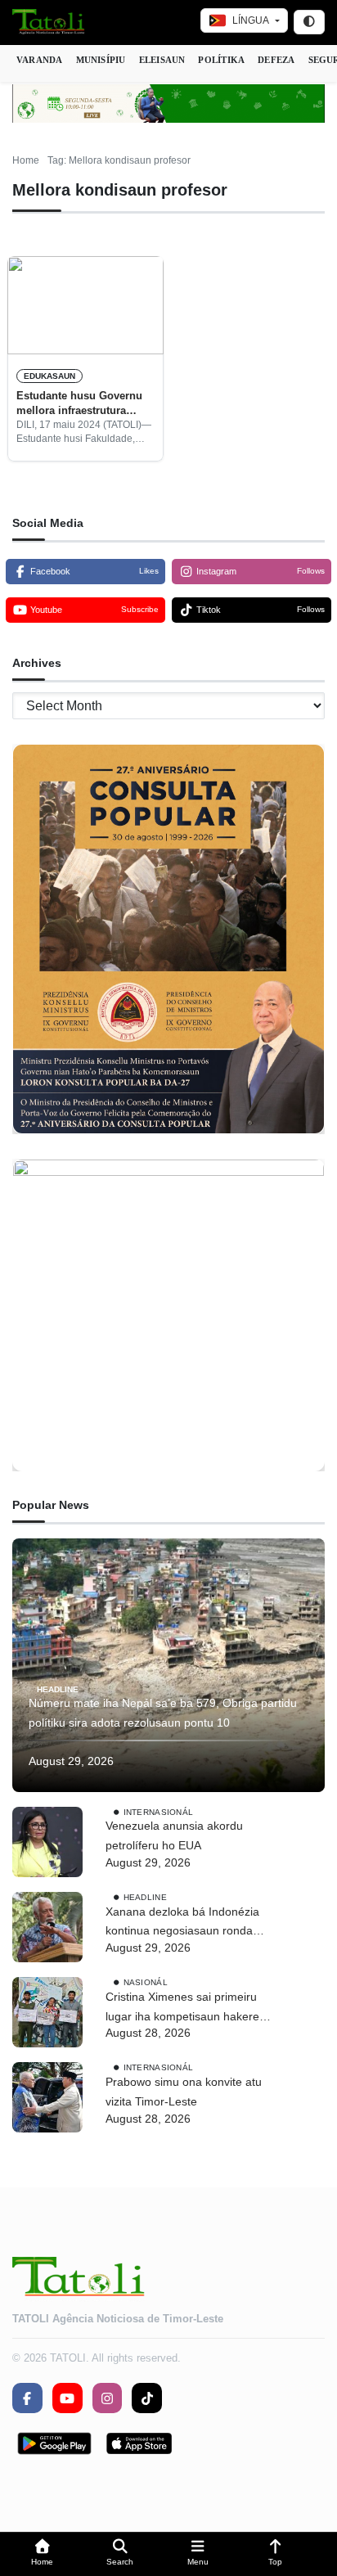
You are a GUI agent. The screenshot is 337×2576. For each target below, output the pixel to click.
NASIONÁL (146, 1982)
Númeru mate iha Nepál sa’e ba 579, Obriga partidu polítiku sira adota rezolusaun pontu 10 (163, 1713)
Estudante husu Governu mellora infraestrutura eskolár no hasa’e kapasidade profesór (79, 404)
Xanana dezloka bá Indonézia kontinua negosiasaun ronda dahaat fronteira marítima (182, 1923)
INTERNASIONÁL (159, 1811)
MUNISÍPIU (101, 60)
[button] (42, 2554)
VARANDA (40, 60)
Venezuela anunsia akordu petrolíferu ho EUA (174, 1835)
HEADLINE (58, 1689)
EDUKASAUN (49, 376)
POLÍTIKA (221, 60)
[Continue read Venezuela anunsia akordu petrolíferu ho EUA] (47, 1842)
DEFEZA (276, 60)
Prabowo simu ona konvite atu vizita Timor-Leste (184, 2092)
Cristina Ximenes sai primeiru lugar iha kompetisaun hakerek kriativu (185, 2009)
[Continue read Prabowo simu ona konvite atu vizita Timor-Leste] (47, 2097)
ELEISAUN (162, 60)
